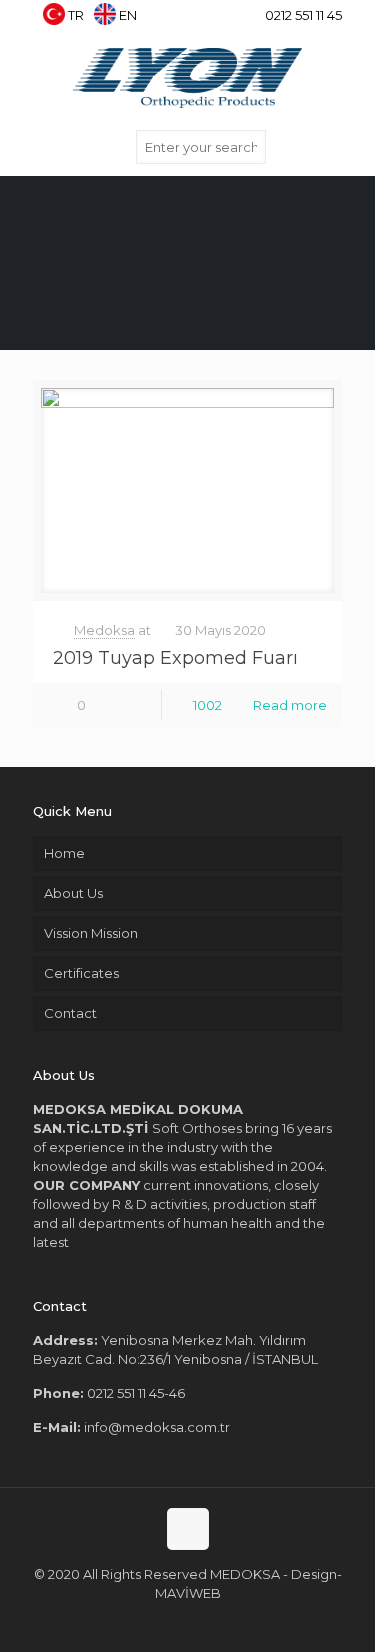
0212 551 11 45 (303, 15)
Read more (290, 705)
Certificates (81, 973)
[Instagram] (229, 19)
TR (76, 15)
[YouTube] (203, 19)
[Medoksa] (187, 76)
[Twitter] (177, 19)
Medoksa (104, 630)
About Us (73, 893)
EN (128, 15)
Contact (70, 1013)
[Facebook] (151, 19)
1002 (207, 705)
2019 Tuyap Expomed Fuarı (175, 658)
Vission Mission (91, 933)
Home (64, 853)
